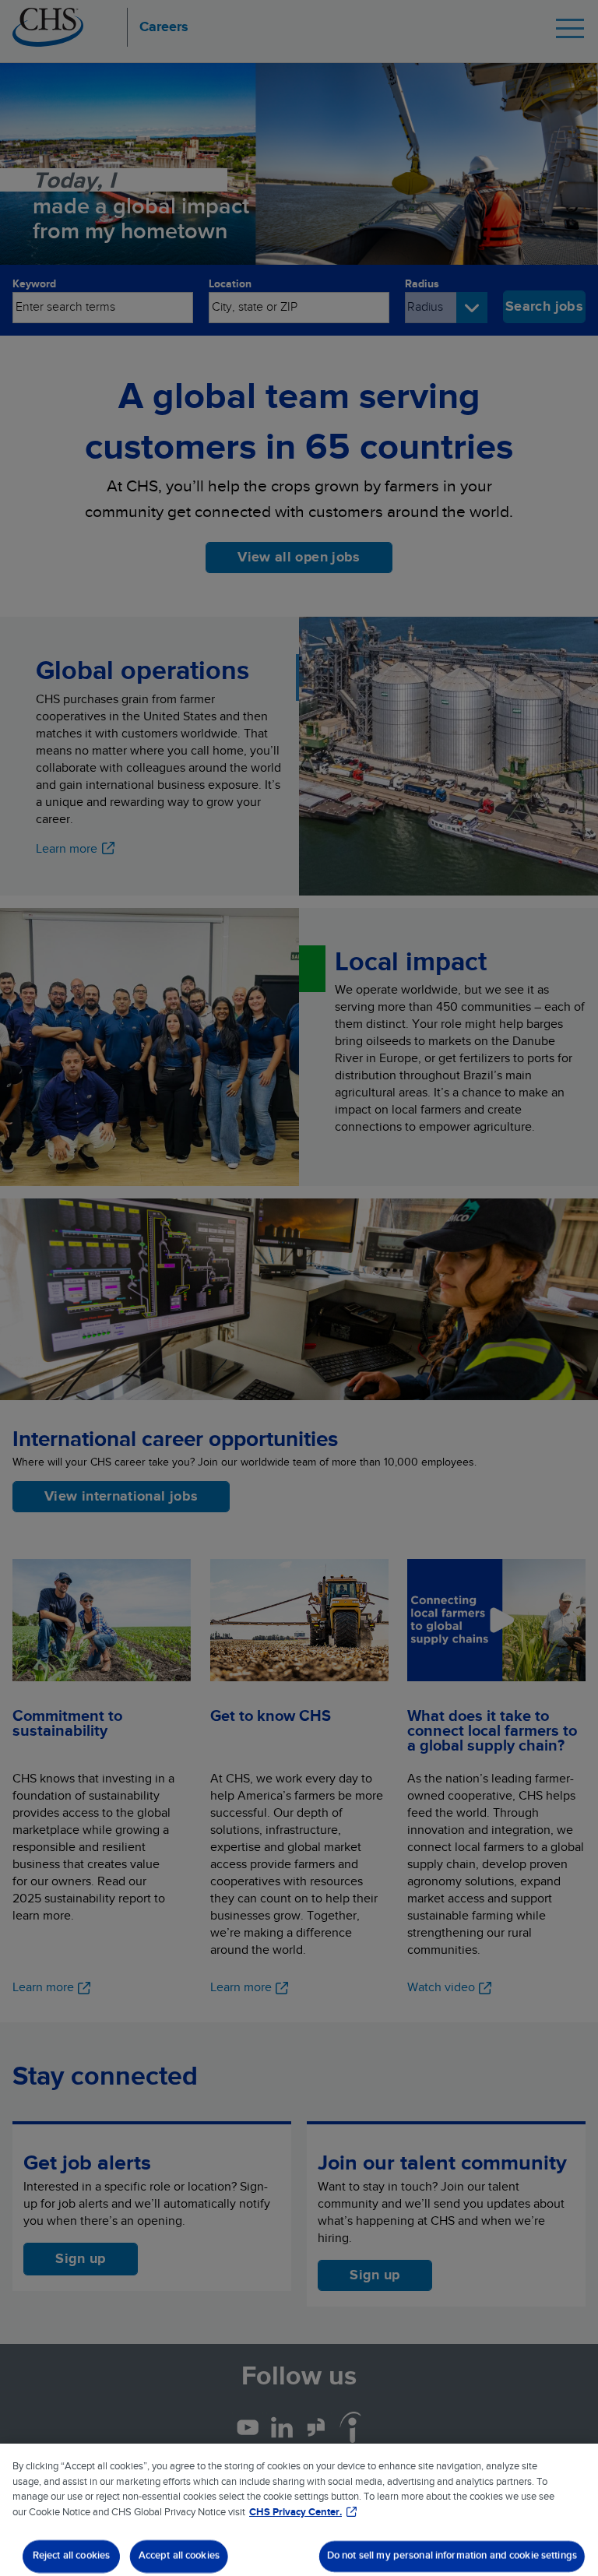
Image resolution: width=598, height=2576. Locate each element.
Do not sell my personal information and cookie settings (452, 2556)
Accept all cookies (179, 2556)
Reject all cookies (71, 2556)
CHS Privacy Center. (295, 2513)
